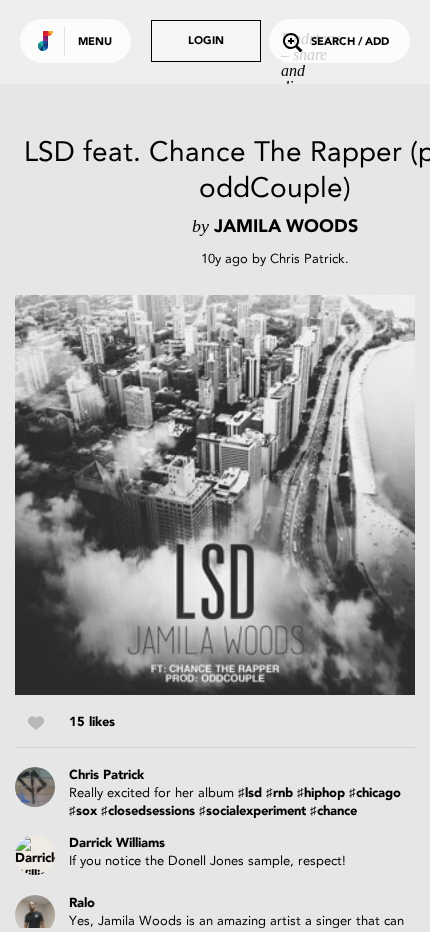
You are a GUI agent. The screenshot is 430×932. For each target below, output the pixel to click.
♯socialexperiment (252, 811)
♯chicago (375, 793)
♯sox (83, 811)
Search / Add (350, 42)
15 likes (92, 722)
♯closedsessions (148, 811)
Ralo (82, 903)
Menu (95, 42)
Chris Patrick (307, 258)
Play (215, 495)
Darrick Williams (117, 843)
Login (206, 41)
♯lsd (250, 793)
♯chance (333, 811)
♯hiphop (321, 793)
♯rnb (279, 793)
